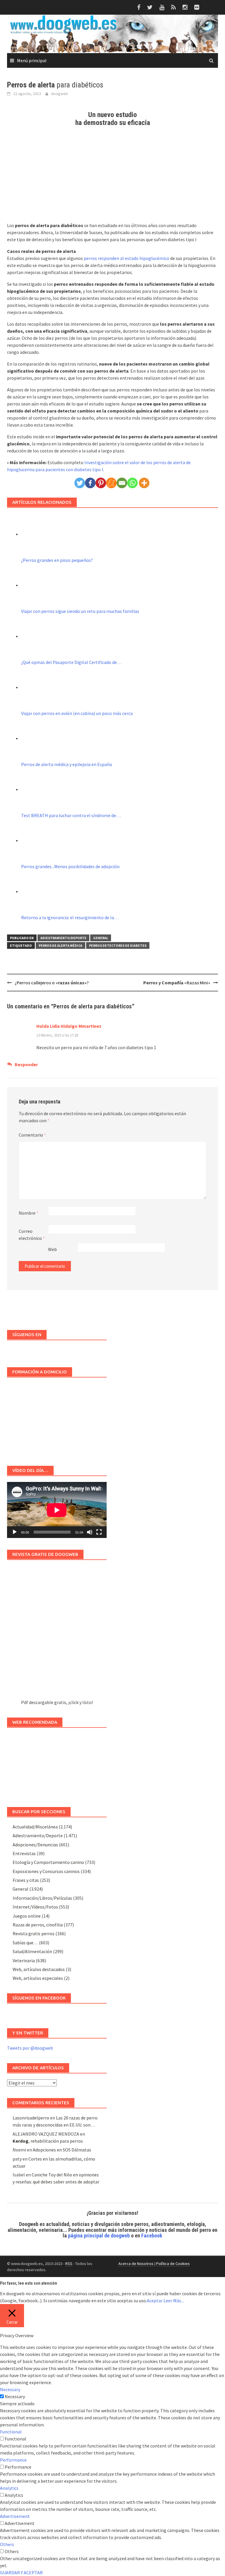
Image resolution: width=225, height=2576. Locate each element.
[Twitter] (80, 483)
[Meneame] (111, 483)
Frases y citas (26, 1880)
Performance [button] (13, 2460)
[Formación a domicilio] (57, 1419)
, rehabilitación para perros (48, 2141)
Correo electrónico (32, 1235)
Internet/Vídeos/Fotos (35, 1907)
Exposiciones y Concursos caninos (46, 1871)
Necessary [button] (10, 2389)
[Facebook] (90, 483)
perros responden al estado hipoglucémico (127, 258)
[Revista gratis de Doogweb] (57, 1632)
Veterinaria (24, 1960)
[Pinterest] (101, 483)
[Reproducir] (15, 1532)
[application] (57, 1510)
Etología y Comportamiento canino (48, 1862)
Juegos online (27, 1916)
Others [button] (7, 2544)
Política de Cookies (173, 2264)
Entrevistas (24, 1853)
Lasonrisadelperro (31, 2118)
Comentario (32, 1135)
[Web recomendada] (57, 1764)
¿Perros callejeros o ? (52, 983)
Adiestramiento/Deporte (63, 938)
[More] (144, 483)
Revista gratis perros (34, 1933)
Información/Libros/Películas (42, 1898)
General (101, 938)
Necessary (15, 2396)
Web (52, 1249)
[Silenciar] (90, 1532)
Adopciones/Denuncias (35, 1845)
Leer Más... (174, 2301)
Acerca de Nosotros (136, 2264)
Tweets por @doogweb (30, 2048)
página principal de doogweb (99, 2236)
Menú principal (32, 60)
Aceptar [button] (155, 2301)
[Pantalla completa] (99, 1532)
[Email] (122, 483)
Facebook (152, 2236)
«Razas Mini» (177, 983)
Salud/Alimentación (32, 1951)
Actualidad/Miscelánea (35, 1827)
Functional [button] (11, 2432)
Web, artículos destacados (39, 1969)
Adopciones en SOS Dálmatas (62, 2150)
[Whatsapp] (132, 483)
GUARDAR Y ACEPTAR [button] (21, 2572)
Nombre (29, 1213)
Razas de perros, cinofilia (38, 1925)
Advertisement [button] (15, 2516)
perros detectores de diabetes (118, 945)
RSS (69, 2264)
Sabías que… (25, 1943)
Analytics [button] (9, 2488)
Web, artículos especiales (38, 1978)
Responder (26, 1064)
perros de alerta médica (60, 945)
